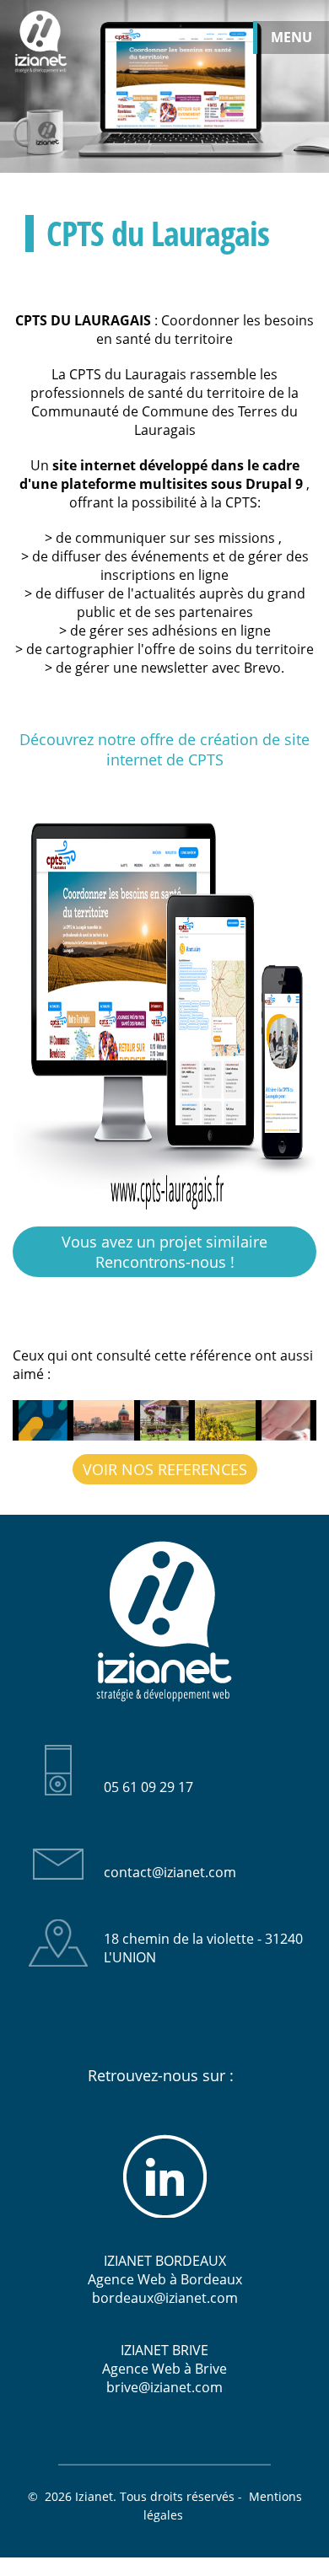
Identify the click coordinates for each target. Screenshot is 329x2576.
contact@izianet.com (170, 1872)
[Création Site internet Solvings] (43, 1420)
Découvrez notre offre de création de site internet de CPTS (164, 749)
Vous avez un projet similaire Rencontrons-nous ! (164, 1252)
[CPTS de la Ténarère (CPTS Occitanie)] (225, 1420)
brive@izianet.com (164, 2387)
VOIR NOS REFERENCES (165, 1469)
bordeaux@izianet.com (165, 2298)
